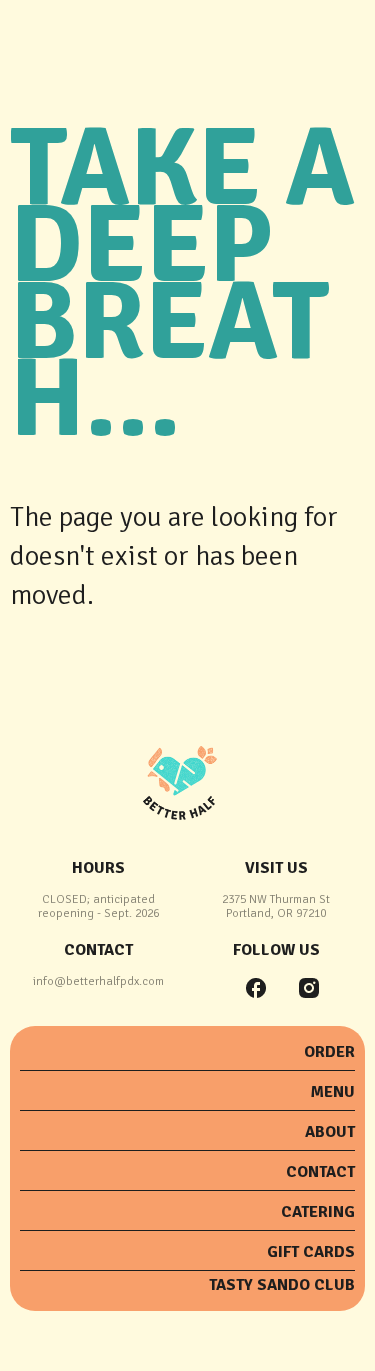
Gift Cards (311, 1252)
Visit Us (276, 868)
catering (318, 1212)
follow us (276, 950)
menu (333, 1092)
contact (98, 950)
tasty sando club (282, 1285)
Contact (320, 1172)
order (329, 1052)
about (330, 1132)
